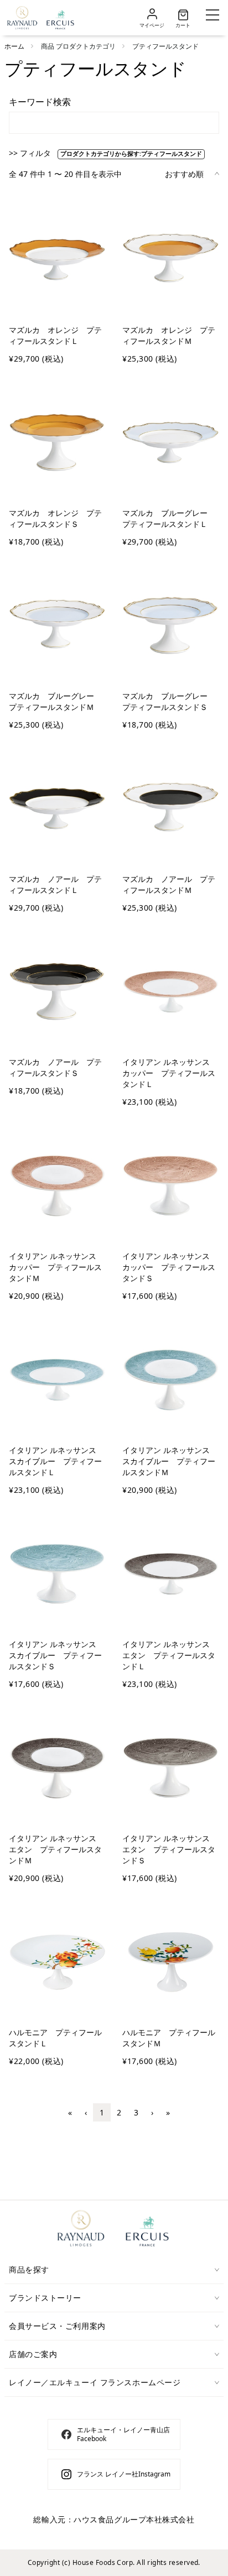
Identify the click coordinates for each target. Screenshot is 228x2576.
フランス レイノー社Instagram (124, 2474)
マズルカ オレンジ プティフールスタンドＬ (55, 335)
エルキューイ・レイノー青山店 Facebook (123, 2434)
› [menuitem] (152, 2112)
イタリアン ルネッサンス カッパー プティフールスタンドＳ (170, 1267)
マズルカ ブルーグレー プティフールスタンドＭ (55, 701)
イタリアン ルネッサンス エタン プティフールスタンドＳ (170, 1849)
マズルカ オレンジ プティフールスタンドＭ (169, 335)
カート (183, 25)
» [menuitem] (168, 2112)
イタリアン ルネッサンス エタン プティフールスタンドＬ (170, 1655)
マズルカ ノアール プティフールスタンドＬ (55, 884)
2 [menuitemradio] (119, 2112)
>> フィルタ (31, 153)
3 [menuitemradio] (136, 2112)
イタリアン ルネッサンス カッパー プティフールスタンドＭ (56, 1267)
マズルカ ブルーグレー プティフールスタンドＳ (169, 701)
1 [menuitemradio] (102, 2112)
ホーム (14, 46)
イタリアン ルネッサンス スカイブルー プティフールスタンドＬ (56, 1461)
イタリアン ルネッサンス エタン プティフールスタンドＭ (56, 1849)
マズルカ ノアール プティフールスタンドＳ (55, 1067)
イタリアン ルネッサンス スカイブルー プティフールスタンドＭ (170, 1461)
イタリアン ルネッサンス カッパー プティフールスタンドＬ (170, 1073)
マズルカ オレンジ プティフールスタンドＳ (55, 518)
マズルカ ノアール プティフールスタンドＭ (169, 884)
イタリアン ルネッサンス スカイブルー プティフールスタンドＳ (56, 1655)
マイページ (152, 25)
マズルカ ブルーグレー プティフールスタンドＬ (169, 518)
